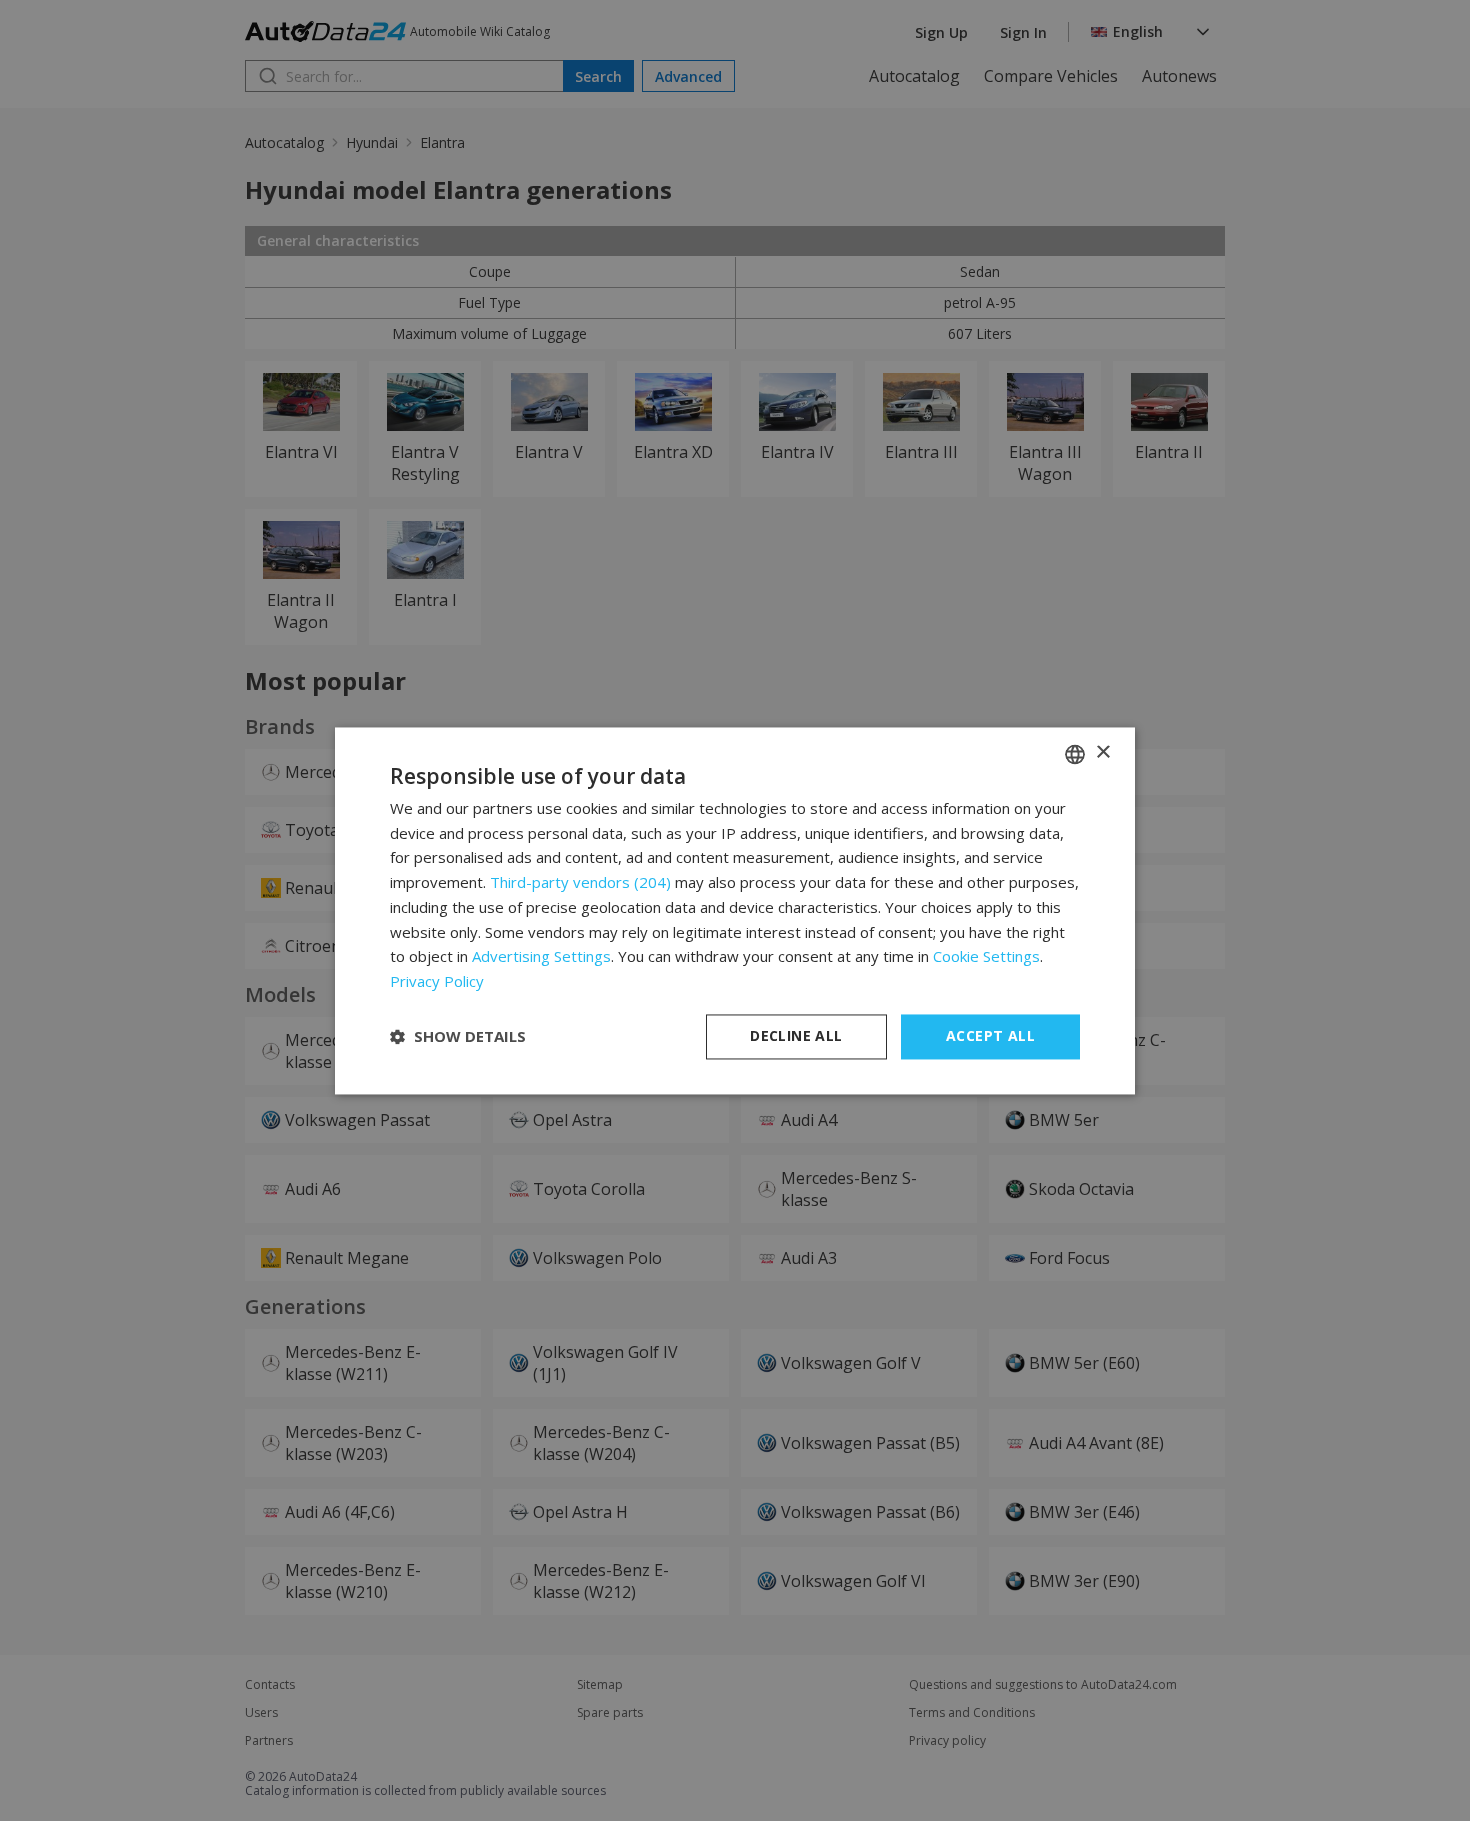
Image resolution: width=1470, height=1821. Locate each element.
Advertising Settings (541, 957)
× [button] (1102, 752)
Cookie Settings (986, 957)
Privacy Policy (437, 982)
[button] (458, 1037)
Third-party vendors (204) (580, 883)
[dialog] (735, 910)
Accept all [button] (990, 1035)
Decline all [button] (796, 1035)
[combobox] (1075, 754)
